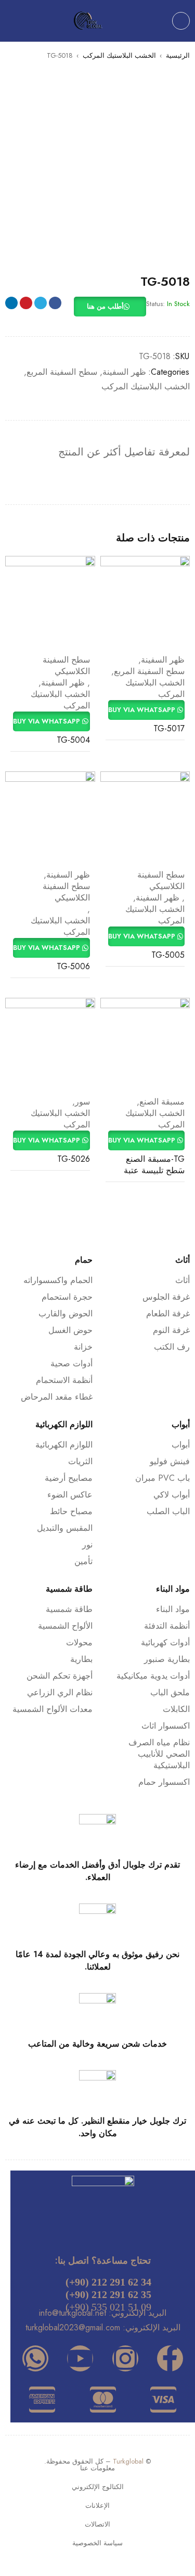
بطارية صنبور (167, 1659)
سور (82, 1102)
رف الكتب (172, 1347)
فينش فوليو (170, 1461)
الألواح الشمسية (65, 1626)
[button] (110, 307)
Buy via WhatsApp (143, 710)
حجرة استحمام (67, 1297)
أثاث (183, 1280)
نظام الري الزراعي (60, 1692)
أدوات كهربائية (165, 1642)
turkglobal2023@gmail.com (73, 2327)
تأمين (83, 1561)
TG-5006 (73, 966)
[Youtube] (80, 2358)
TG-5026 (74, 1159)
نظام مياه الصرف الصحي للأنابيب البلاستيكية (159, 1754)
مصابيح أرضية (69, 1478)
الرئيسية (178, 55)
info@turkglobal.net (73, 2313)
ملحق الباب (170, 1692)
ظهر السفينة (124, 372)
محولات (79, 1642)
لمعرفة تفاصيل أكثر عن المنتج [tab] (124, 452)
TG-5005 (168, 955)
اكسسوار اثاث (166, 1726)
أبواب (181, 1445)
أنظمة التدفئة (167, 1626)
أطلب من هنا (105, 306)
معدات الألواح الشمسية (53, 1709)
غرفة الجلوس (166, 1297)
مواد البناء (173, 1609)
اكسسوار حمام (164, 1782)
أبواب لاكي (172, 1495)
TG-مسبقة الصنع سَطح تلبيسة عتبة (154, 1165)
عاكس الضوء (70, 1495)
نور (87, 1545)
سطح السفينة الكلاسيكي (66, 666)
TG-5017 (169, 728)
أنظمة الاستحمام (64, 1380)
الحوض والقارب (66, 1314)
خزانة (83, 1347)
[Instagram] (125, 2358)
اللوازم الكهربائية (64, 1445)
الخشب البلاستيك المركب (119, 55)
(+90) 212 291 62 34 (108, 2282)
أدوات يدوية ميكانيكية (153, 1676)
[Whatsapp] (35, 2358)
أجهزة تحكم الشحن (60, 1676)
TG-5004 (73, 740)
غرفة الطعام (168, 1314)
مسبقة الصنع (162, 1102)
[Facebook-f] (170, 2358)
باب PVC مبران (162, 1478)
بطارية (81, 1659)
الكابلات (176, 1709)
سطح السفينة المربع (62, 372)
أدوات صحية (71, 1363)
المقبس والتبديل (65, 1528)
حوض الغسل (70, 1330)
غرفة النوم (171, 1330)
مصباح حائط (71, 1511)
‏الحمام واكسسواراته (58, 1280)
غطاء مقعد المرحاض (57, 1397)
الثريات (80, 1461)
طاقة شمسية (69, 1609)
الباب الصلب (168, 1511)
